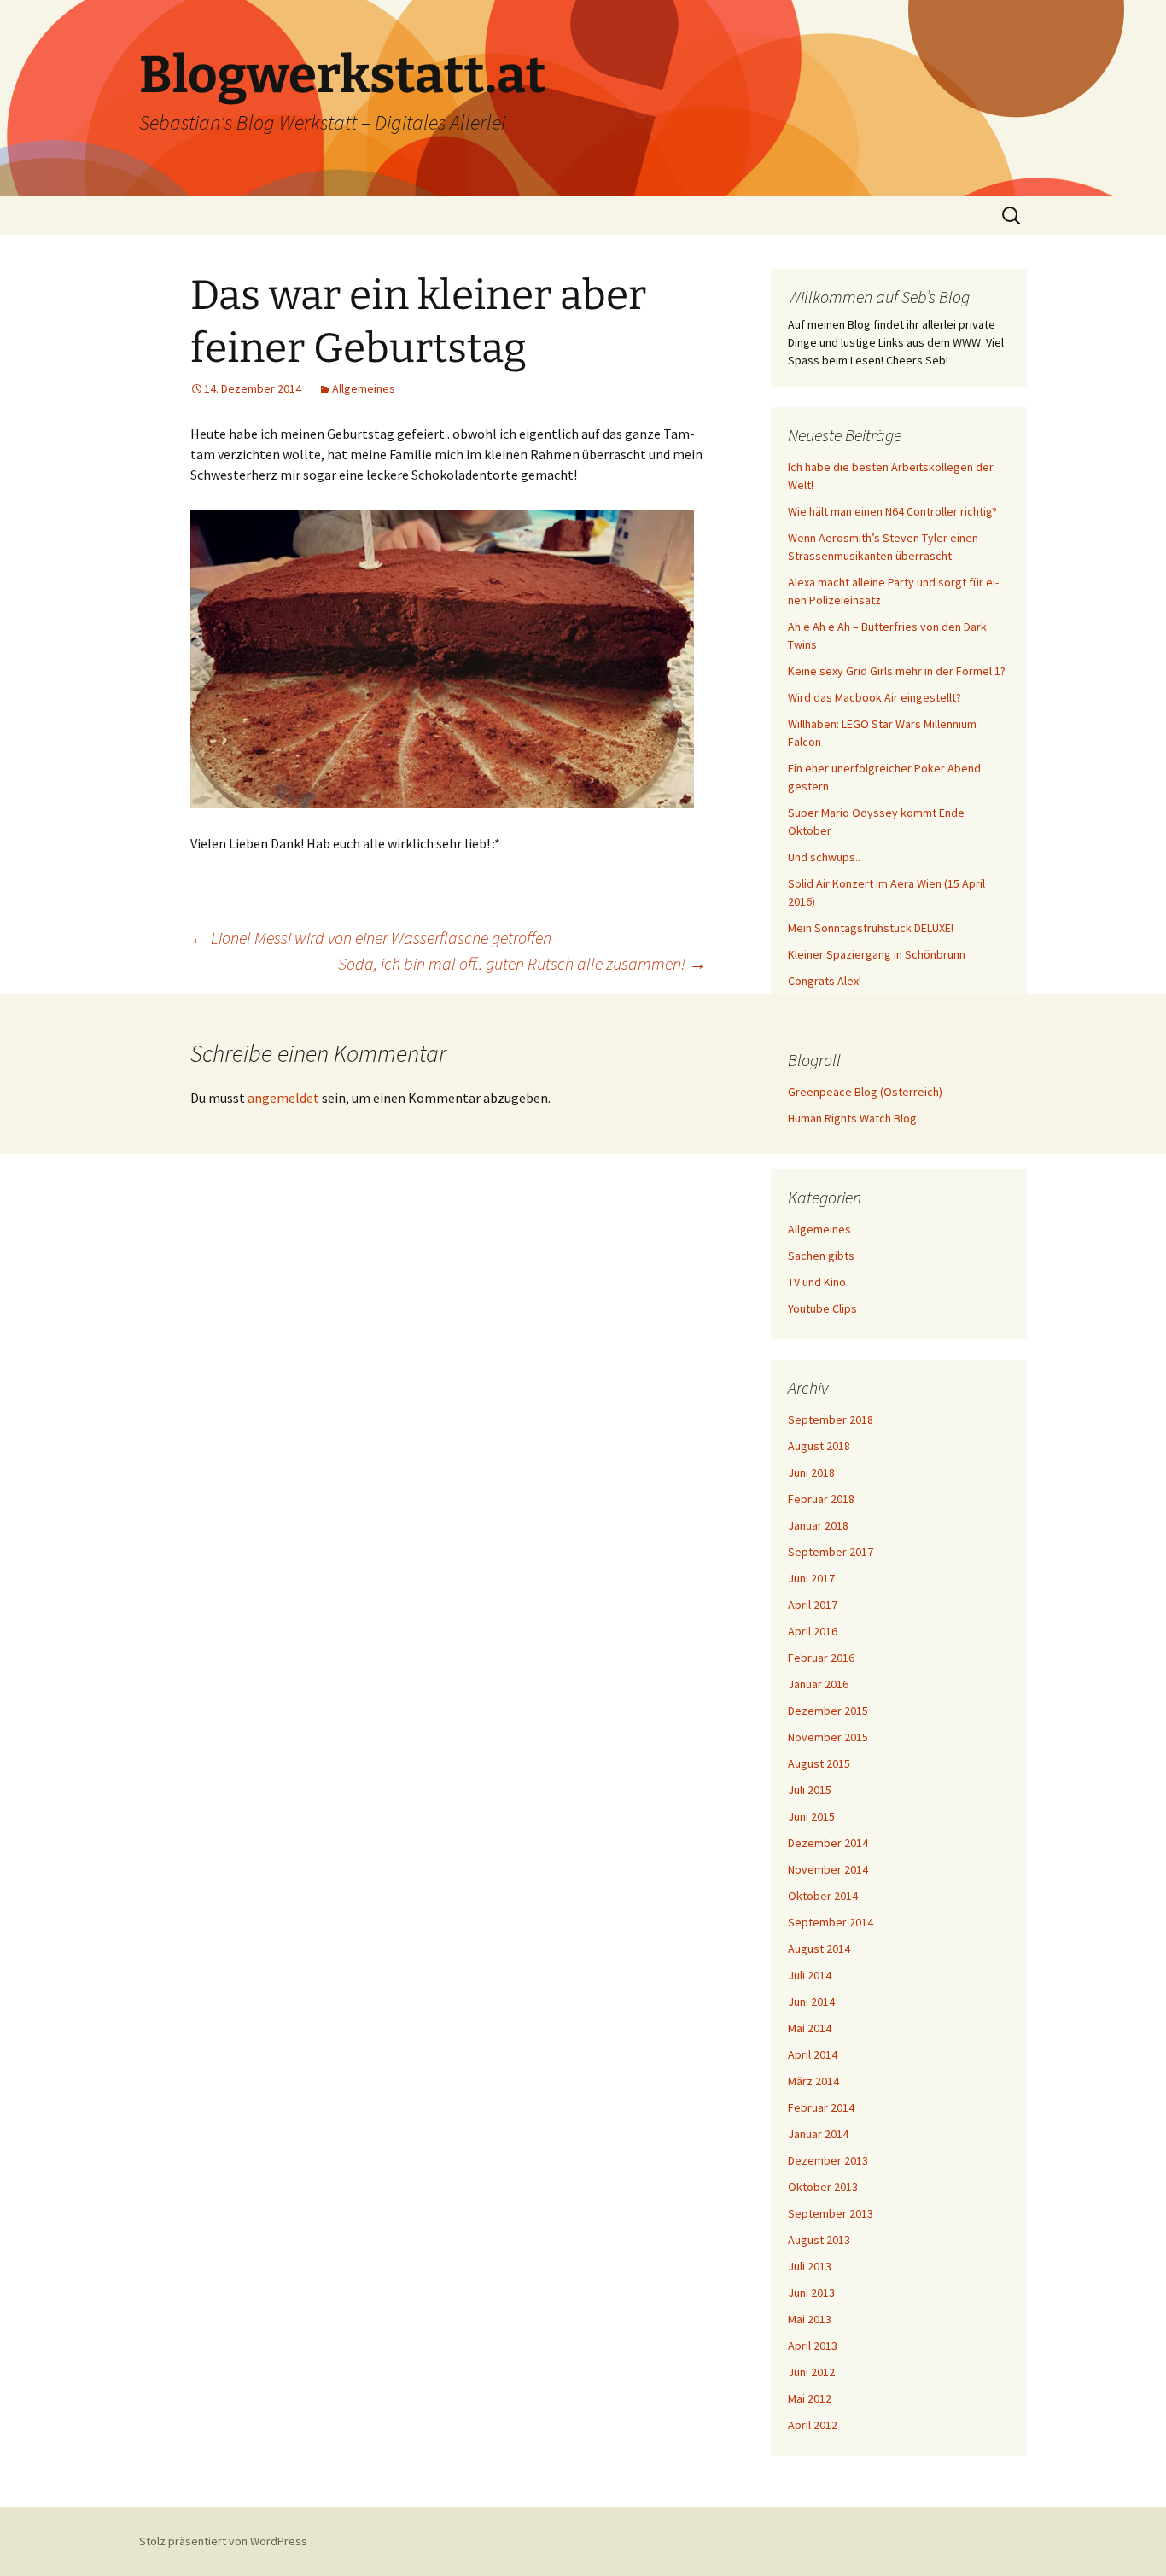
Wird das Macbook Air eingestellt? (874, 697)
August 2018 (819, 1446)
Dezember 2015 (828, 1711)
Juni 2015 (811, 1816)
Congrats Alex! (825, 981)
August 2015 (819, 1763)
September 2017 (831, 1552)
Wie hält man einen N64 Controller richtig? (892, 511)
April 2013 (813, 2346)
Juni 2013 (811, 2293)
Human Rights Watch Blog (852, 1118)
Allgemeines (364, 388)
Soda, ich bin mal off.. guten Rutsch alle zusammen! (522, 963)
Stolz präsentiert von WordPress (223, 2541)
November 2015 (828, 1737)
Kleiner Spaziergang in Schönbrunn (877, 954)
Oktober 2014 (823, 1896)
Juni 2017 (811, 1578)
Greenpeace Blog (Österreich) (865, 1092)
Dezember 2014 (828, 1843)
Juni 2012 (811, 2372)
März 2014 (813, 2081)
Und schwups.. (824, 857)
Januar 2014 (818, 2134)
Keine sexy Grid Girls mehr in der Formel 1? (897, 671)
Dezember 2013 (828, 2160)
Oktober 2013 (823, 2187)
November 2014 (828, 1869)
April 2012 (813, 2425)
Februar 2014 (821, 2107)
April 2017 (813, 1605)
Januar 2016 (818, 1684)
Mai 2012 (810, 2398)
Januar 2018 (818, 1525)
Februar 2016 (821, 1658)
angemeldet (283, 1098)
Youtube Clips (822, 1308)
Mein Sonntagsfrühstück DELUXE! (871, 928)
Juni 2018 (811, 1472)
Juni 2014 (811, 2002)
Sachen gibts (821, 1256)
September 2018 (831, 1419)
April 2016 (813, 1631)
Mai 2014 (810, 2028)
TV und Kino (817, 1282)
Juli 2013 (810, 2266)
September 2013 (831, 2213)
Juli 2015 (810, 1790)
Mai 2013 (810, 2319)
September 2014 (831, 1922)
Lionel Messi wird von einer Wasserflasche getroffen (371, 938)
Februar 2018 (821, 1499)
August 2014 (819, 1949)
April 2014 (813, 2054)
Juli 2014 (810, 1975)
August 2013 (819, 2240)
